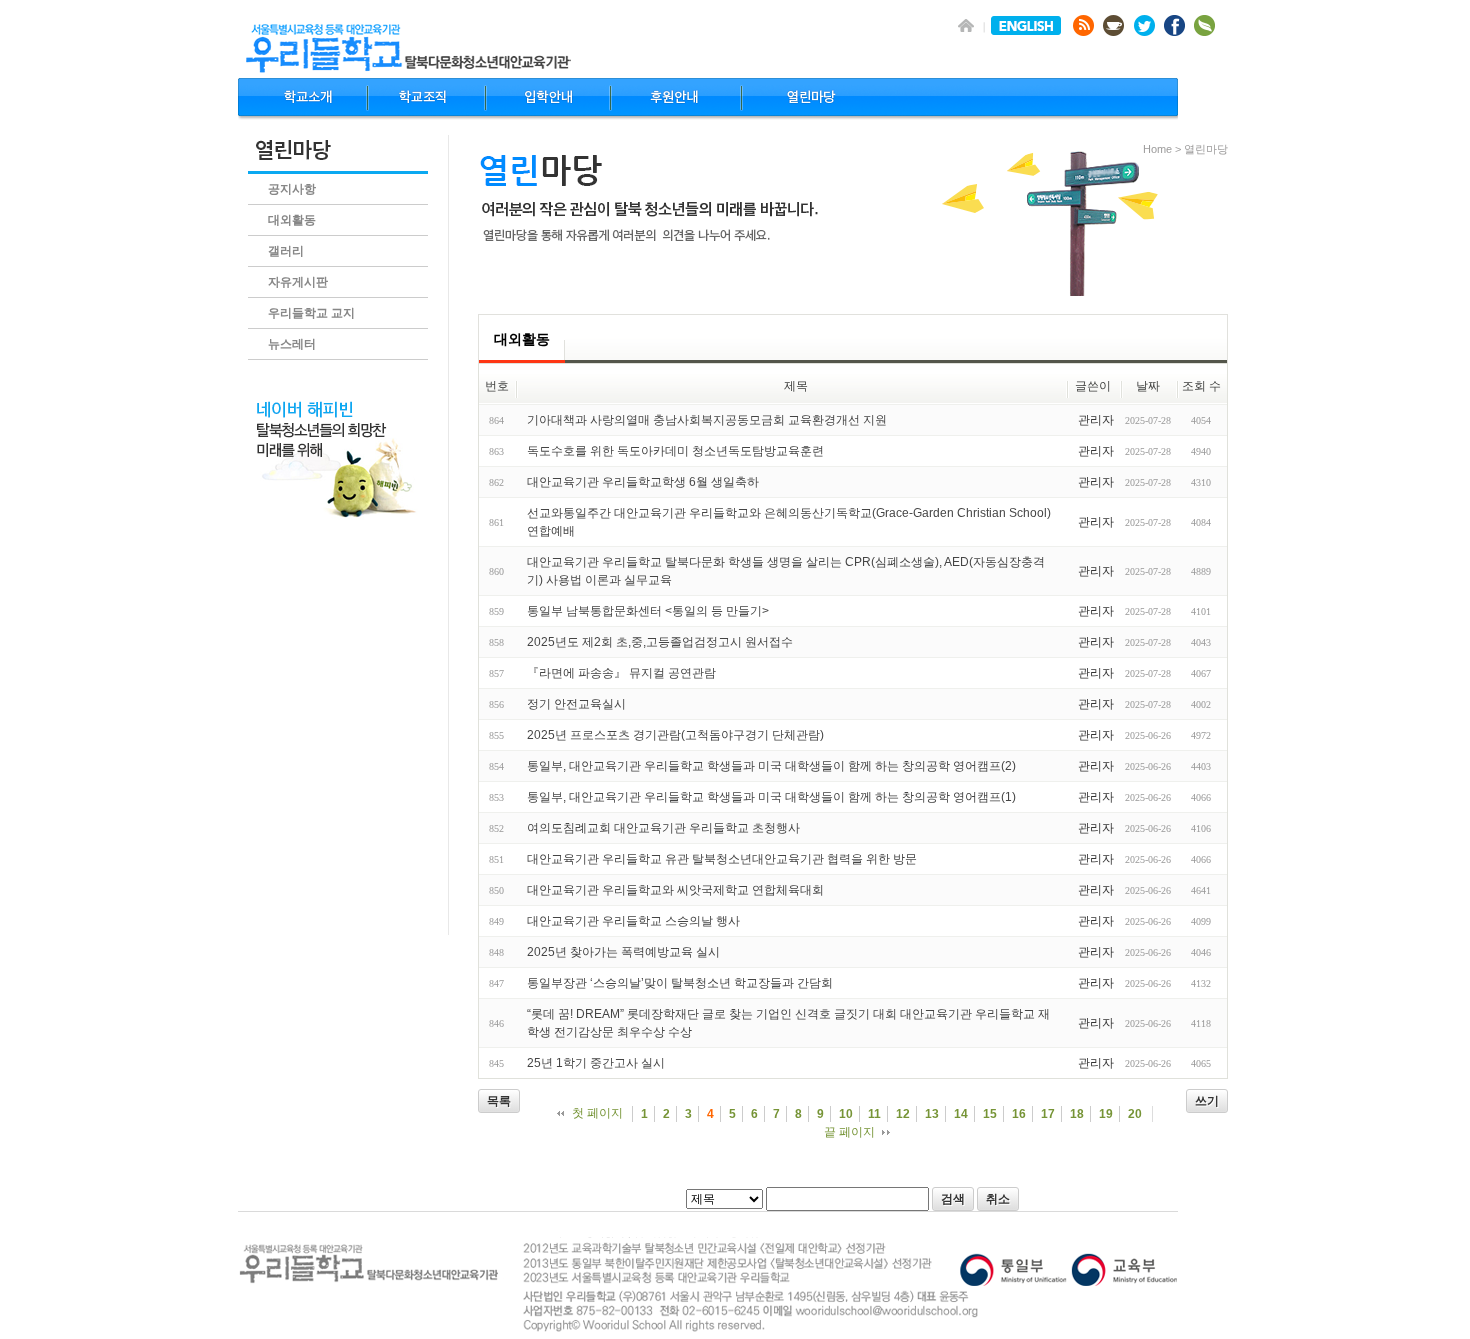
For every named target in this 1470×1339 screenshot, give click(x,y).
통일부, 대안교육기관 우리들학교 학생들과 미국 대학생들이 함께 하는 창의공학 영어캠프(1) (771, 797)
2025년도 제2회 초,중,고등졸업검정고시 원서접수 (660, 642)
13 (932, 1114)
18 (1077, 1114)
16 (1019, 1114)
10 (846, 1114)
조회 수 (1201, 386)
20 (1135, 1114)
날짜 (1148, 386)
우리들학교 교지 (311, 313)
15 (990, 1114)
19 (1106, 1114)
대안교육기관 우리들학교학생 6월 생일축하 (643, 482)
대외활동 (292, 220)
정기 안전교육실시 (576, 704)
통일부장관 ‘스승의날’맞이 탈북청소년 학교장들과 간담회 (680, 983)
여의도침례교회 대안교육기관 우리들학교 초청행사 (663, 828)
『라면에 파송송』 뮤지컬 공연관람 (621, 673)
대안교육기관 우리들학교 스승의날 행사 (633, 921)
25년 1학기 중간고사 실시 (596, 1063)
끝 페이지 (849, 1132)
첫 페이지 (597, 1113)
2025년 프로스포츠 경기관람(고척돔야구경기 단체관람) (675, 735)
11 (874, 1114)
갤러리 (286, 251)
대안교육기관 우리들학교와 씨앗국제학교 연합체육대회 (675, 890)
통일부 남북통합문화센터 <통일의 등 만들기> (648, 611)
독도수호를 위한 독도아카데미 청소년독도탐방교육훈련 (675, 451)
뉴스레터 (292, 344)
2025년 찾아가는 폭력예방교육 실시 (623, 952)
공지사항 (292, 189)
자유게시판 (298, 282)
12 (903, 1114)
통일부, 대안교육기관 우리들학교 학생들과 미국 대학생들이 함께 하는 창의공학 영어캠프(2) (771, 766)
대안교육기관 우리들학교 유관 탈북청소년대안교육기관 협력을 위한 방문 (722, 859)
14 (961, 1114)
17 (1048, 1114)
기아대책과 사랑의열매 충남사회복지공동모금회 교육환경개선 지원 (707, 420)
